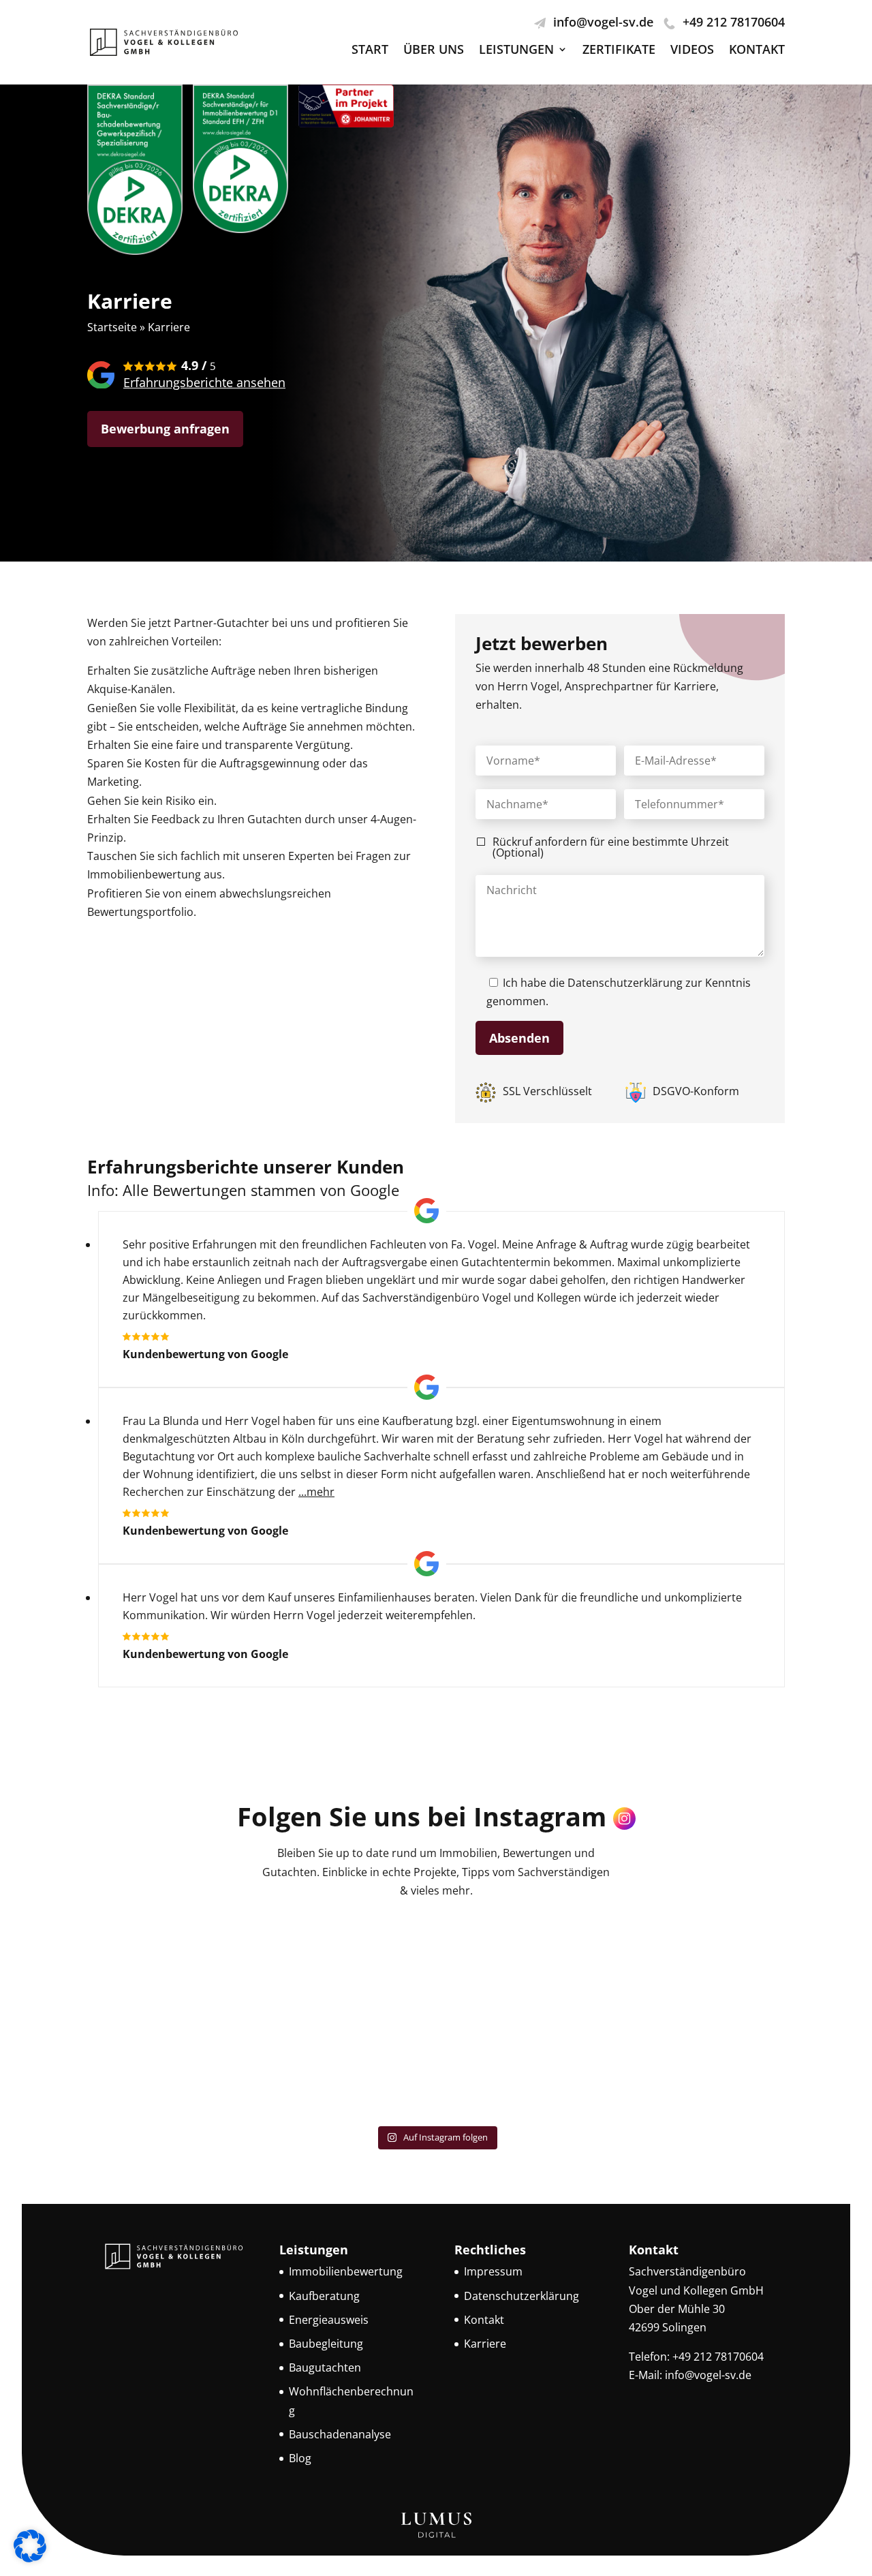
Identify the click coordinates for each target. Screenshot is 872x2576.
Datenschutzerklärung (625, 983)
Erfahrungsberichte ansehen (204, 382)
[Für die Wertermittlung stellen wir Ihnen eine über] (172, 2067)
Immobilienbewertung (346, 2271)
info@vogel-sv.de (603, 22)
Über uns (434, 51)
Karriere (485, 2344)
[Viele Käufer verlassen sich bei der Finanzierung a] (348, 2067)
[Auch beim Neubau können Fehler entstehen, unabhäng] (701, 2067)
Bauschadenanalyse (340, 2434)
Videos (692, 51)
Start (370, 51)
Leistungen (516, 51)
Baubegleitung (326, 2344)
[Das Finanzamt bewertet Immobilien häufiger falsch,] (172, 1966)
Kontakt (757, 51)
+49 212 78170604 (734, 22)
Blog (300, 2458)
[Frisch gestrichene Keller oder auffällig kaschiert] (524, 2067)
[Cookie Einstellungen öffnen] (30, 2558)
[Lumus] (436, 2536)
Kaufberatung (324, 2295)
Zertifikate (619, 51)
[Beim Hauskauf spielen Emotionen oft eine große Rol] (524, 1966)
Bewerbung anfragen (165, 429)
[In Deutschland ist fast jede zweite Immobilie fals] (701, 1966)
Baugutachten (325, 2367)
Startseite (112, 327)
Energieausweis (329, 2319)
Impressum (493, 2271)
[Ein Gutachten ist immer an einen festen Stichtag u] (348, 1966)
